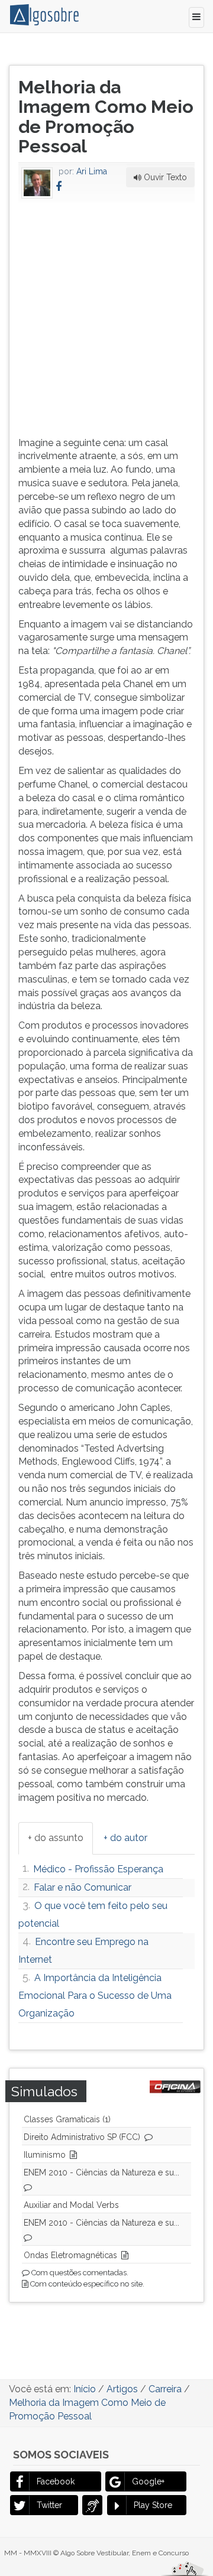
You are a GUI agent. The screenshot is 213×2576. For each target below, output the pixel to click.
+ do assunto (56, 1838)
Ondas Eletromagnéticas (70, 2255)
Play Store (153, 2505)
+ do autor (125, 1838)
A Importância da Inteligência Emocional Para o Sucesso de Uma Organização (95, 1996)
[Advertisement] (106, 317)
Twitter (49, 2505)
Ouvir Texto (164, 177)
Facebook (56, 2481)
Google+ (148, 2481)
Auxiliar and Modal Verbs (71, 2205)
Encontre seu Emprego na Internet (83, 1951)
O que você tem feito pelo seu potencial (93, 1915)
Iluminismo (45, 2155)
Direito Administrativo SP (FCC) (82, 2137)
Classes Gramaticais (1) (67, 2119)
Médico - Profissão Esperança (98, 1869)
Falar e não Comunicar (83, 1887)
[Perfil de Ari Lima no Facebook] (59, 186)
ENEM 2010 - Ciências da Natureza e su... (101, 2172)
